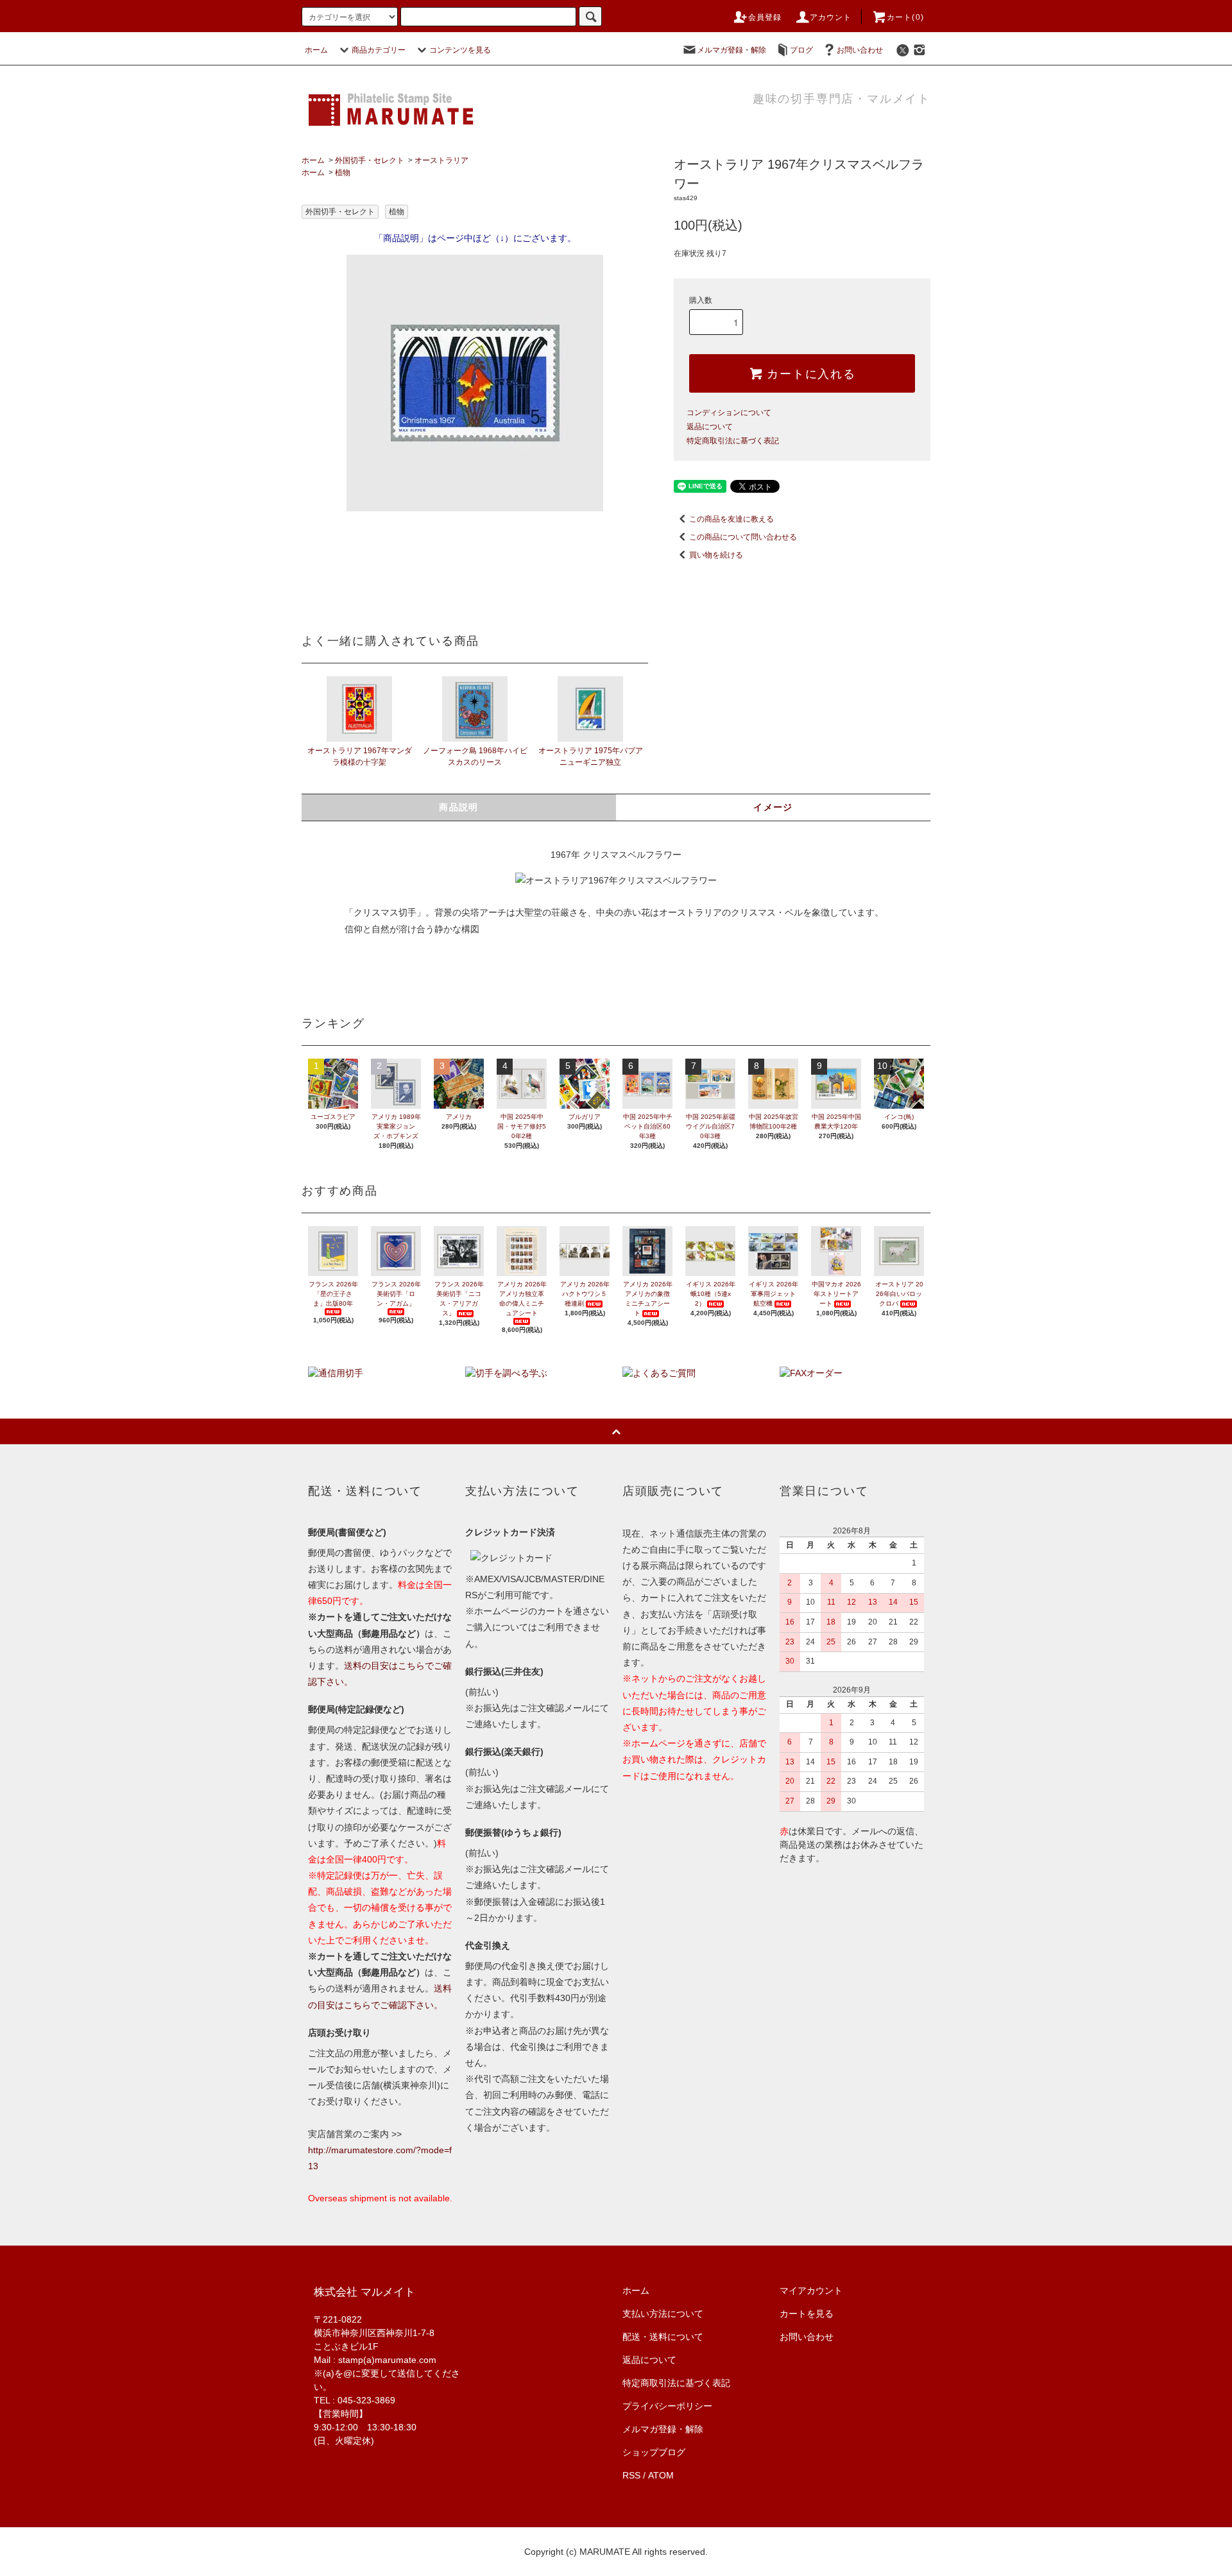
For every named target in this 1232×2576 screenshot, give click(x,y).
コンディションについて (729, 413)
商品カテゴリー (379, 50)
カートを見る (807, 2314)
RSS (631, 2475)
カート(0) (905, 17)
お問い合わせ (860, 50)
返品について (710, 427)
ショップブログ (654, 2452)
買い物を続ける (716, 555)
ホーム (316, 50)
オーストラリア (441, 160)
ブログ (801, 50)
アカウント (831, 17)
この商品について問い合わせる (743, 537)
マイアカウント (811, 2290)
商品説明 (459, 807)
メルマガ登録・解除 (732, 50)
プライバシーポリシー (667, 2406)
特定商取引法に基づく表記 (733, 441)
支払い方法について (663, 2314)
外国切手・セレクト (370, 160)
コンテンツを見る (460, 50)
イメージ (773, 807)
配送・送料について (663, 2337)
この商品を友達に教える (732, 519)
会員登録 (765, 17)
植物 (343, 173)
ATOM (661, 2475)
